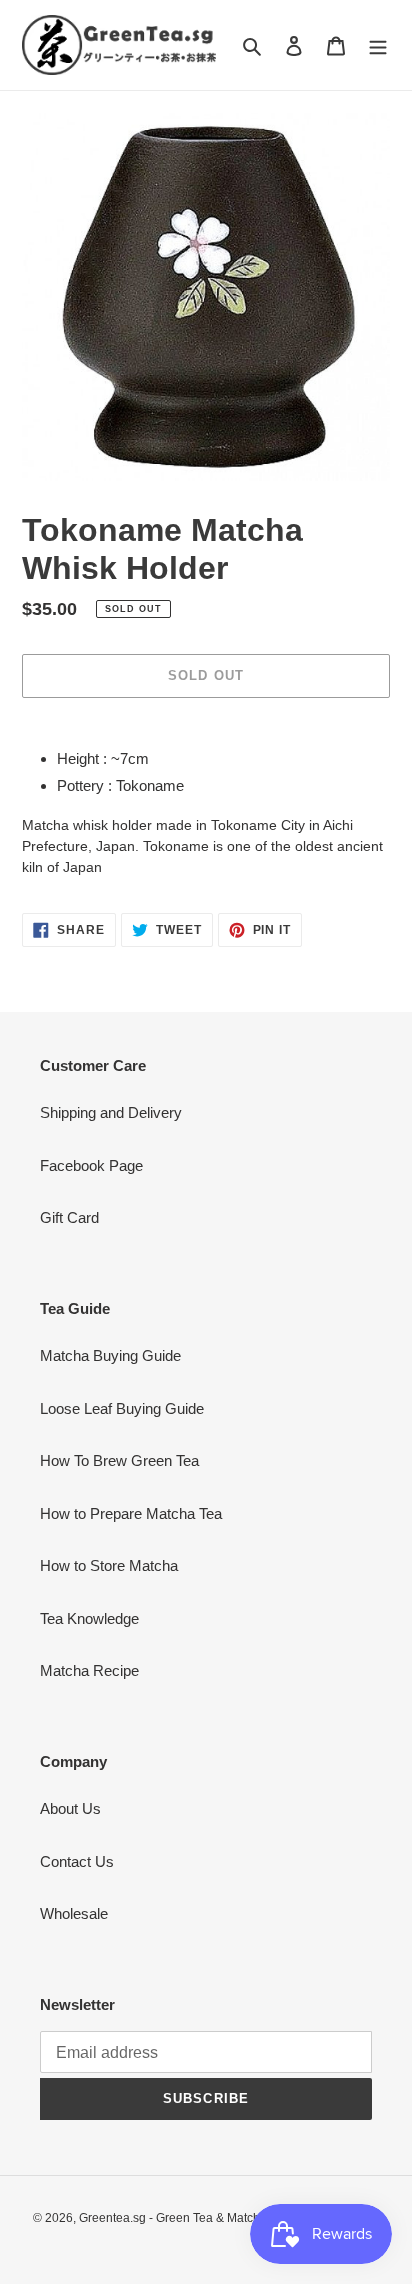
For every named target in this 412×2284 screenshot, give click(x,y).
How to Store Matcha (109, 1565)
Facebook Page (91, 1165)
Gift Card (69, 1217)
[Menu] (378, 45)
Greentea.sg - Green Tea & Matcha (173, 2218)
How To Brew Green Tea (119, 1460)
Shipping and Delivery (111, 1112)
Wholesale (74, 1913)
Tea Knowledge (89, 1618)
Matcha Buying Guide (110, 1355)
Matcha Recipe (89, 1670)
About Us (70, 1808)
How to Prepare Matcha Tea (131, 1513)
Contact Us (77, 1861)
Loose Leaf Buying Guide (122, 1408)
